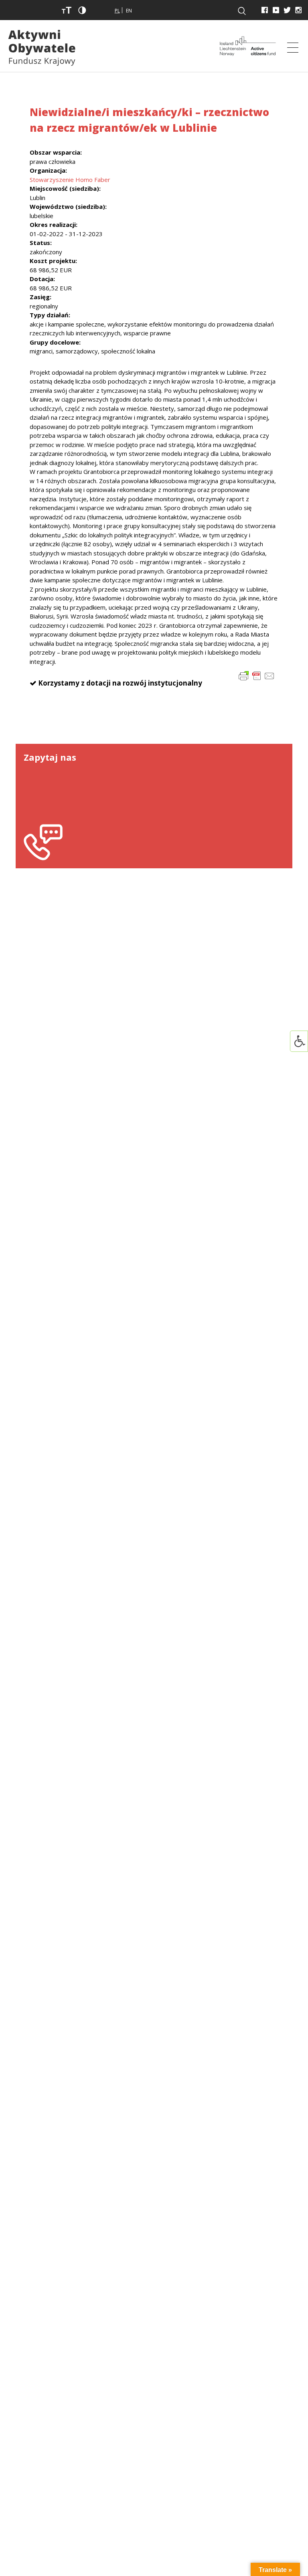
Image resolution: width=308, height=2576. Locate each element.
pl (117, 11)
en (129, 11)
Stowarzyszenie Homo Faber (70, 180)
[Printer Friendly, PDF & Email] (257, 675)
